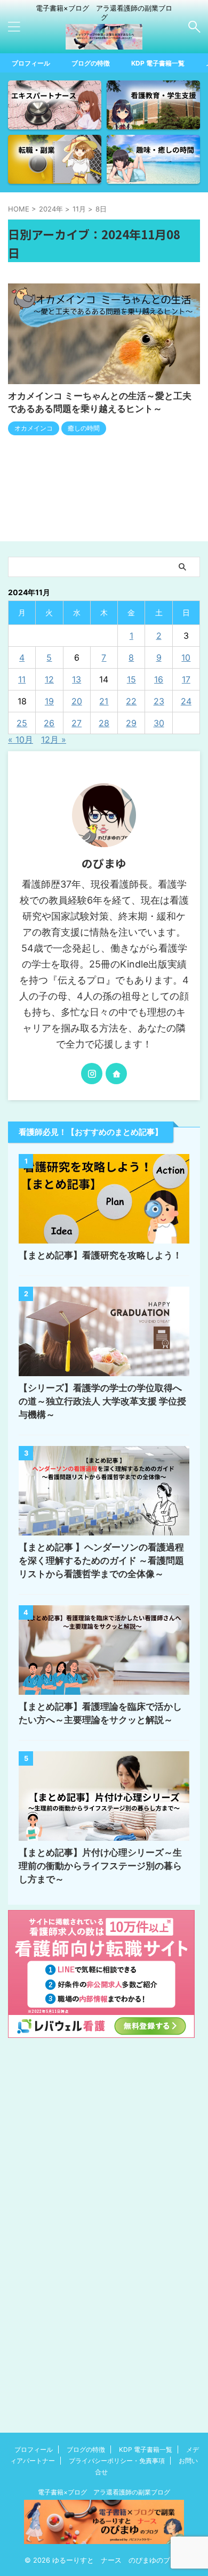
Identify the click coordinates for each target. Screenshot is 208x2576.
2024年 (51, 209)
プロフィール (31, 63)
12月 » (54, 740)
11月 (79, 209)
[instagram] (92, 1074)
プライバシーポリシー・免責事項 (117, 2461)
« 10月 (21, 740)
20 (77, 701)
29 (131, 723)
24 (186, 701)
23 (159, 701)
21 (104, 701)
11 (22, 679)
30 (159, 723)
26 (49, 723)
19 (49, 701)
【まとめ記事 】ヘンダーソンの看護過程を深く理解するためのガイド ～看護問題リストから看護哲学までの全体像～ (101, 1561)
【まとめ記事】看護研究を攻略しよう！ (100, 1255)
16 (159, 679)
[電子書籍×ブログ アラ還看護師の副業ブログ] (104, 41)
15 (131, 679)
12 (49, 679)
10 (186, 657)
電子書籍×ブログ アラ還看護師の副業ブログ (104, 2492)
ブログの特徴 (91, 63)
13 (77, 679)
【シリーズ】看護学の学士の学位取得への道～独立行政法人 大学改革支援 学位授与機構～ (102, 1401)
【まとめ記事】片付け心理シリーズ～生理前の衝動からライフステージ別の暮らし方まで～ (100, 1866)
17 (186, 679)
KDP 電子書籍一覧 (158, 63)
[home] (116, 1074)
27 (77, 723)
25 (22, 723)
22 (131, 701)
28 (104, 723)
